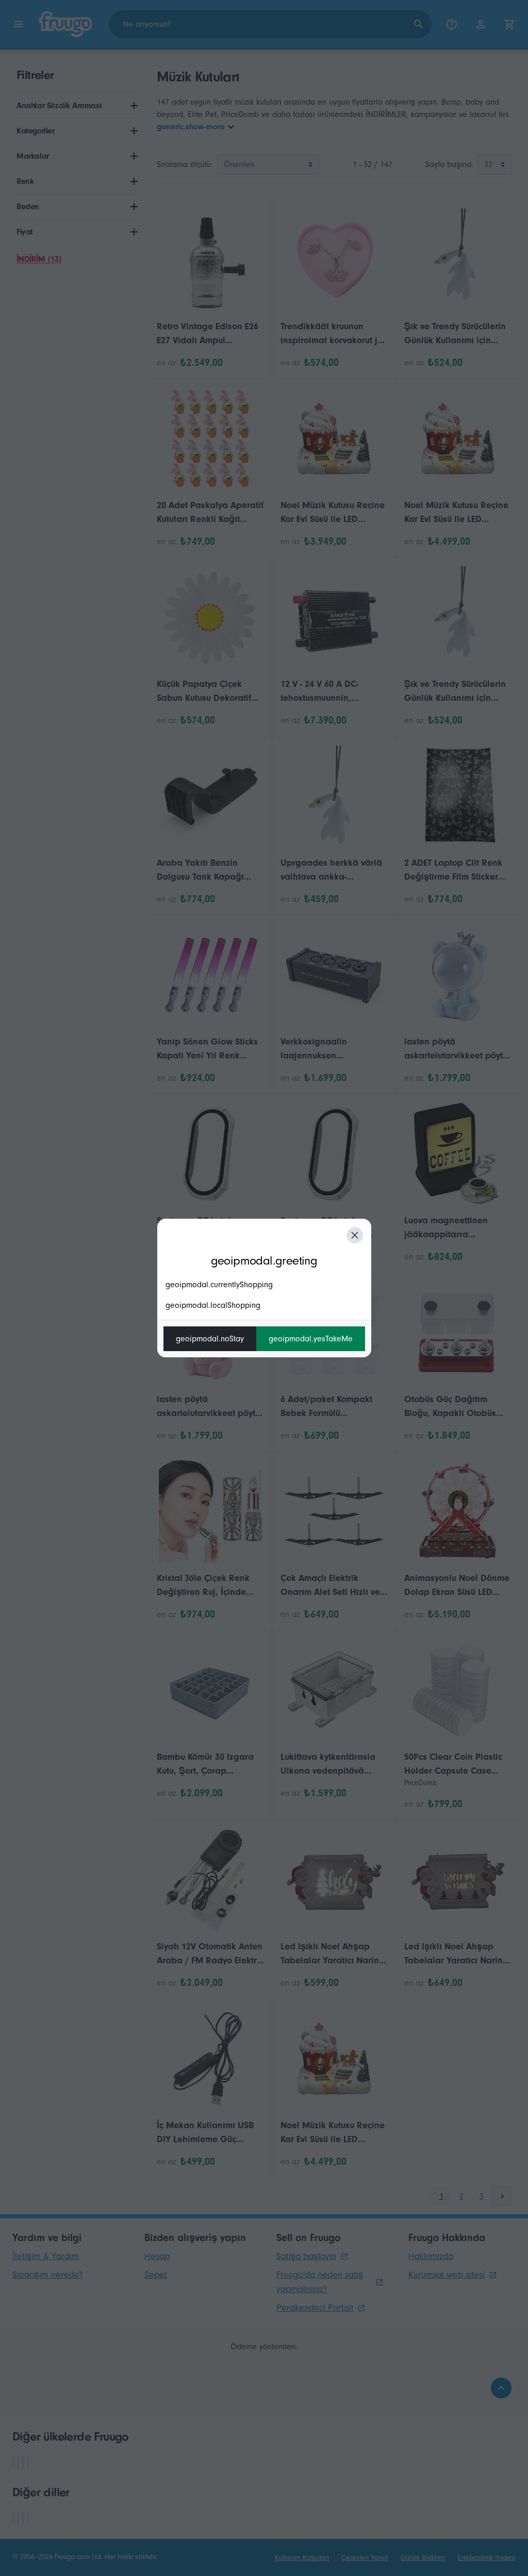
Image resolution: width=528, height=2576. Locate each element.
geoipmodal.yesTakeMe (311, 1339)
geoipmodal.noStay (210, 1339)
